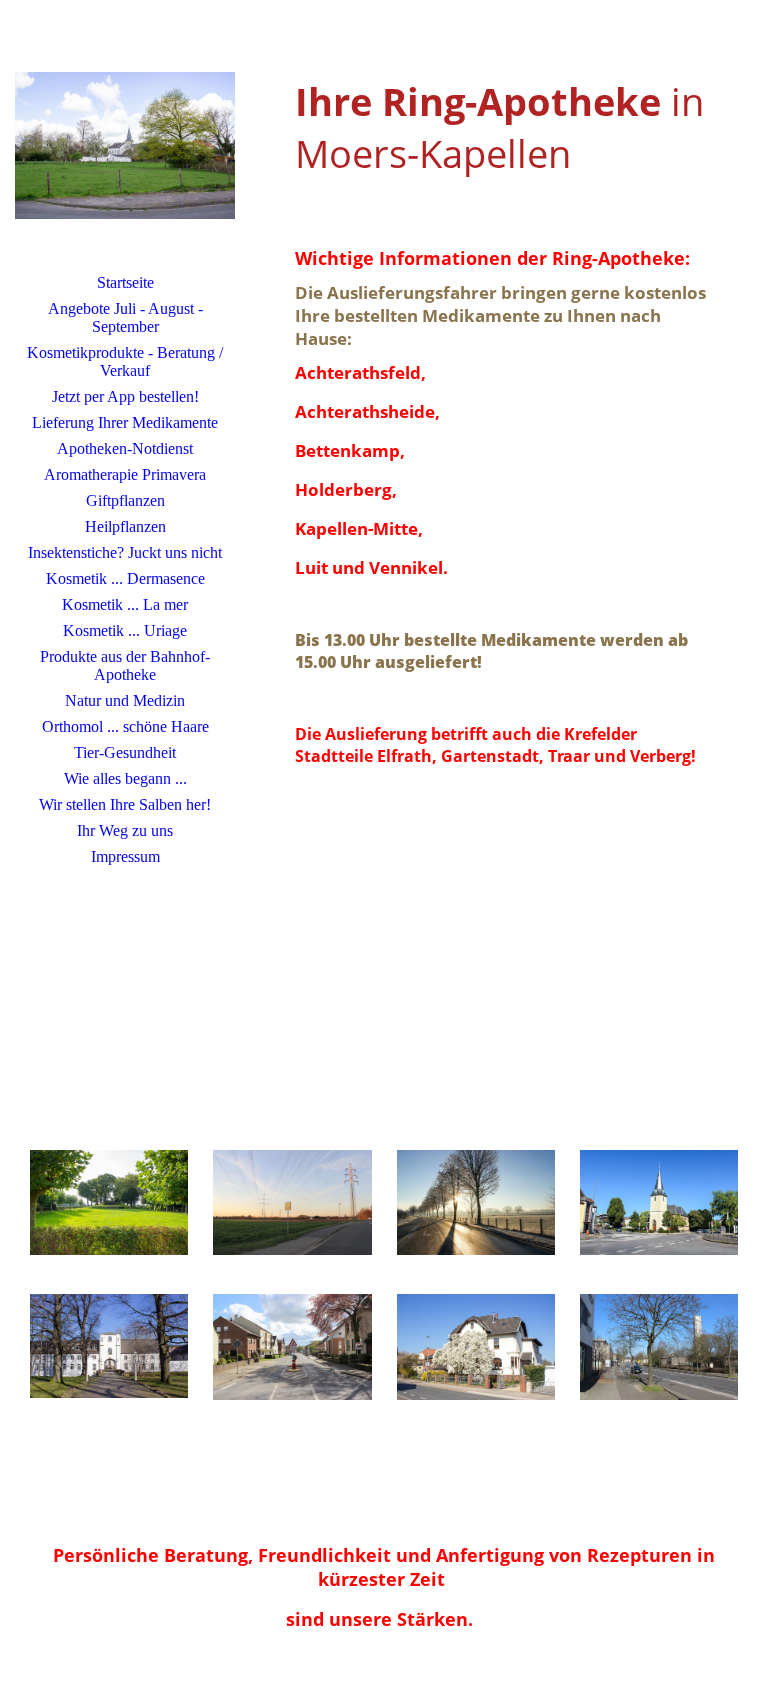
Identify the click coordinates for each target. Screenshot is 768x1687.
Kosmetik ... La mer (125, 604)
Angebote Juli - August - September (125, 317)
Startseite (125, 282)
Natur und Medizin (125, 700)
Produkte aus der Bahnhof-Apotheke (125, 665)
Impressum (125, 856)
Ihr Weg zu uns (125, 830)
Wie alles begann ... (125, 778)
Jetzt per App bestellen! (125, 396)
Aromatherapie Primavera (125, 474)
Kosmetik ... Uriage (125, 630)
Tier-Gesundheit (125, 752)
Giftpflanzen (125, 500)
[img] (125, 145)
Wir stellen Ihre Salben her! (125, 804)
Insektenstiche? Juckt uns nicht (125, 552)
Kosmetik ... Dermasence (125, 578)
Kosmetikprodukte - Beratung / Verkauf (125, 361)
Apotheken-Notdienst (125, 448)
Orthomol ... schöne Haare (125, 726)
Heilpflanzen (125, 526)
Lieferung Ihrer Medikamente (125, 422)
